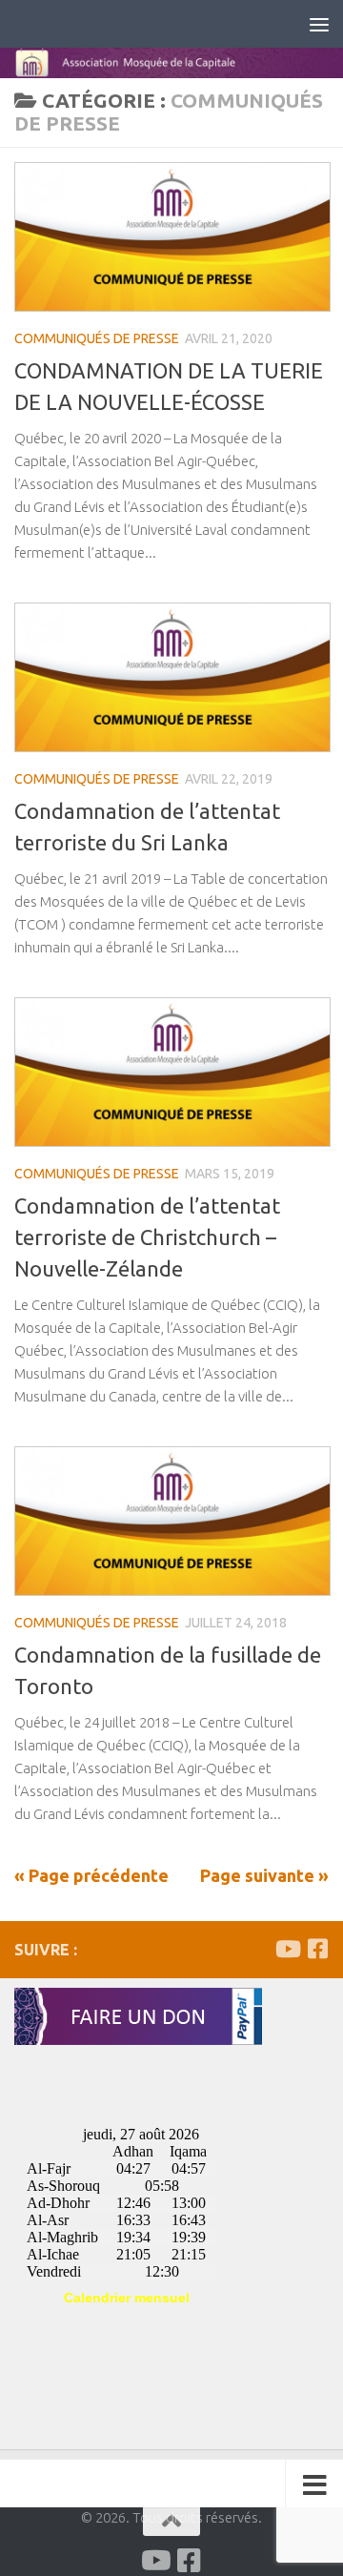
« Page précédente (91, 1875)
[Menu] (319, 24)
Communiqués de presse (97, 338)
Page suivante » (264, 1875)
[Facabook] (317, 1949)
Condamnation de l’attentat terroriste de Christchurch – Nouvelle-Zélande (147, 1237)
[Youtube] (287, 1949)
